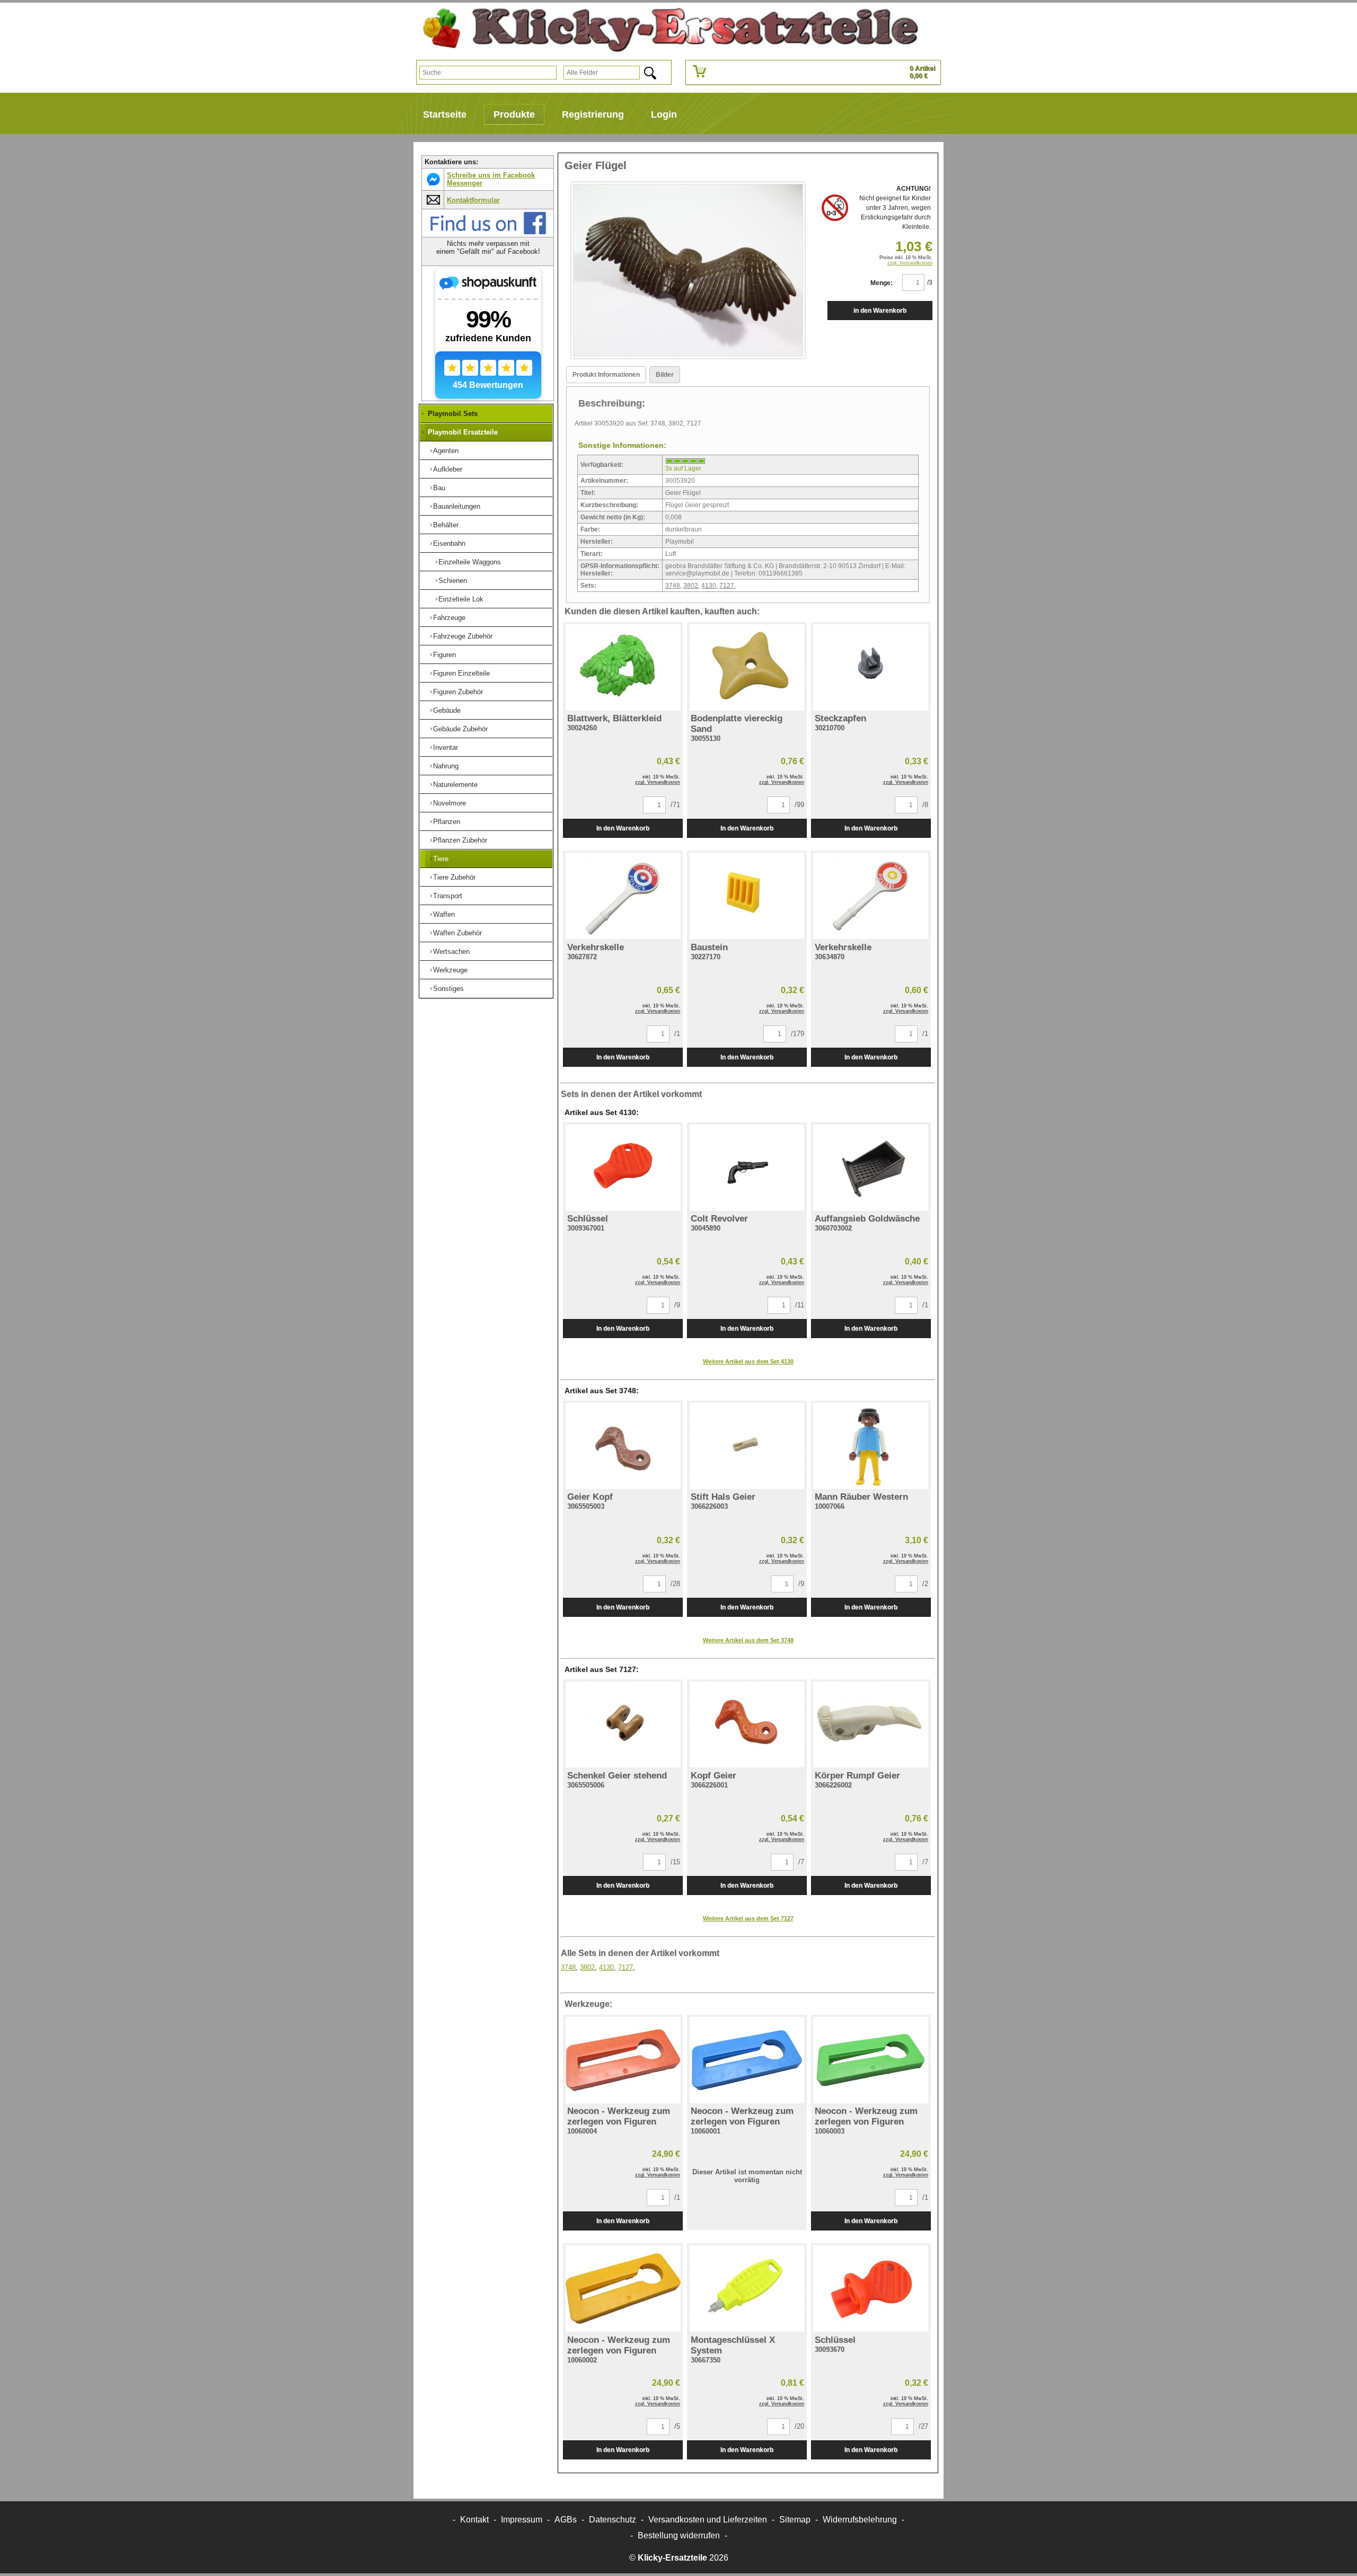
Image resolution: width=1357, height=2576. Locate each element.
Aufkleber (448, 469)
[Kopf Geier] (747, 1725)
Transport (448, 896)
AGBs (566, 2520)
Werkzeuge (450, 970)
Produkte (514, 114)
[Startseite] (666, 30)
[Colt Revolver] (747, 1168)
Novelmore (450, 803)
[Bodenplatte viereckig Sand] (747, 667)
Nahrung (446, 766)
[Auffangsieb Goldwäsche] (871, 1168)
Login (664, 114)
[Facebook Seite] (488, 232)
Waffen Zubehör (457, 933)
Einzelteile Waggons (470, 562)
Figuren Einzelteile (461, 673)
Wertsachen (451, 951)
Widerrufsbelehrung (860, 2520)
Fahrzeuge (449, 618)
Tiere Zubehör (454, 877)
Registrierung (593, 114)
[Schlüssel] (623, 1168)
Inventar (446, 747)
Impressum (522, 2520)
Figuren (444, 655)
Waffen (444, 914)
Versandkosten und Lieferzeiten (708, 2520)
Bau (439, 488)
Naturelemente (455, 785)
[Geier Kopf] (623, 1446)
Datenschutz (613, 2520)
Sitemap (795, 2520)
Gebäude (447, 710)
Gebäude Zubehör (460, 729)
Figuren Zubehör (458, 692)
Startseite (445, 114)
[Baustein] (747, 896)
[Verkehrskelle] (623, 896)
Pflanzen (447, 822)
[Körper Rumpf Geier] (871, 1725)
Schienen (453, 581)
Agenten (446, 451)
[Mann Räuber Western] (871, 1446)
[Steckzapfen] (871, 667)
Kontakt (474, 2520)
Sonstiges (448, 989)
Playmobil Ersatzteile (463, 432)
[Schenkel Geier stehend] (623, 1725)
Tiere (441, 859)
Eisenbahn (449, 543)
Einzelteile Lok (461, 599)
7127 (727, 586)
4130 (709, 586)
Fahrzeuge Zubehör (463, 636)
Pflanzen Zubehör (460, 840)
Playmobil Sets (453, 414)
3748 (673, 586)
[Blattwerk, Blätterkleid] (623, 667)
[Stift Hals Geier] (747, 1446)
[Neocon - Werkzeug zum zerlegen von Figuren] (623, 2060)
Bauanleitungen (457, 506)
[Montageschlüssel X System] (747, 2289)
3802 (691, 586)
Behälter (446, 525)
